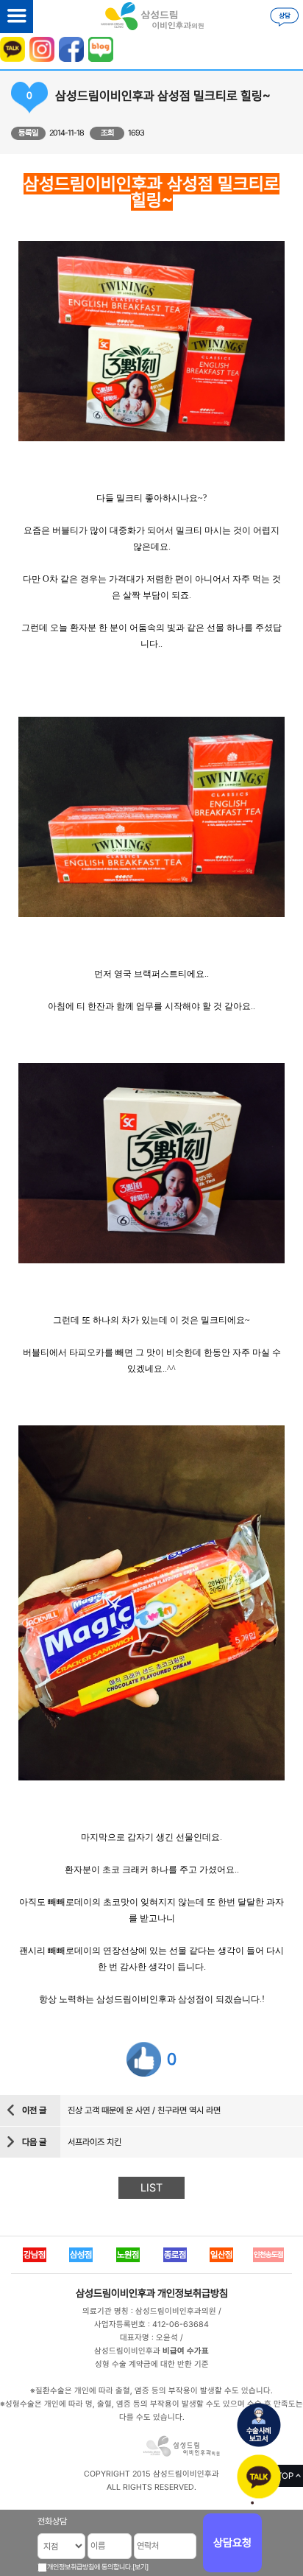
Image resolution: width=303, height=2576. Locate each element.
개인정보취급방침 (193, 2293)
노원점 (128, 2255)
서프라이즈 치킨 (95, 2142)
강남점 (35, 2255)
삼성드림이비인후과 (115, 2293)
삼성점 (81, 2255)
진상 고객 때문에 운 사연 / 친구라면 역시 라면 (144, 2110)
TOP (285, 2476)
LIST (151, 2188)
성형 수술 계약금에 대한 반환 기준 (152, 2364)
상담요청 (232, 2543)
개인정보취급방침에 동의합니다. (90, 2567)
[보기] (140, 2567)
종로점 (175, 2255)
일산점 (221, 2255)
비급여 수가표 (186, 2351)
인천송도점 (268, 2254)
